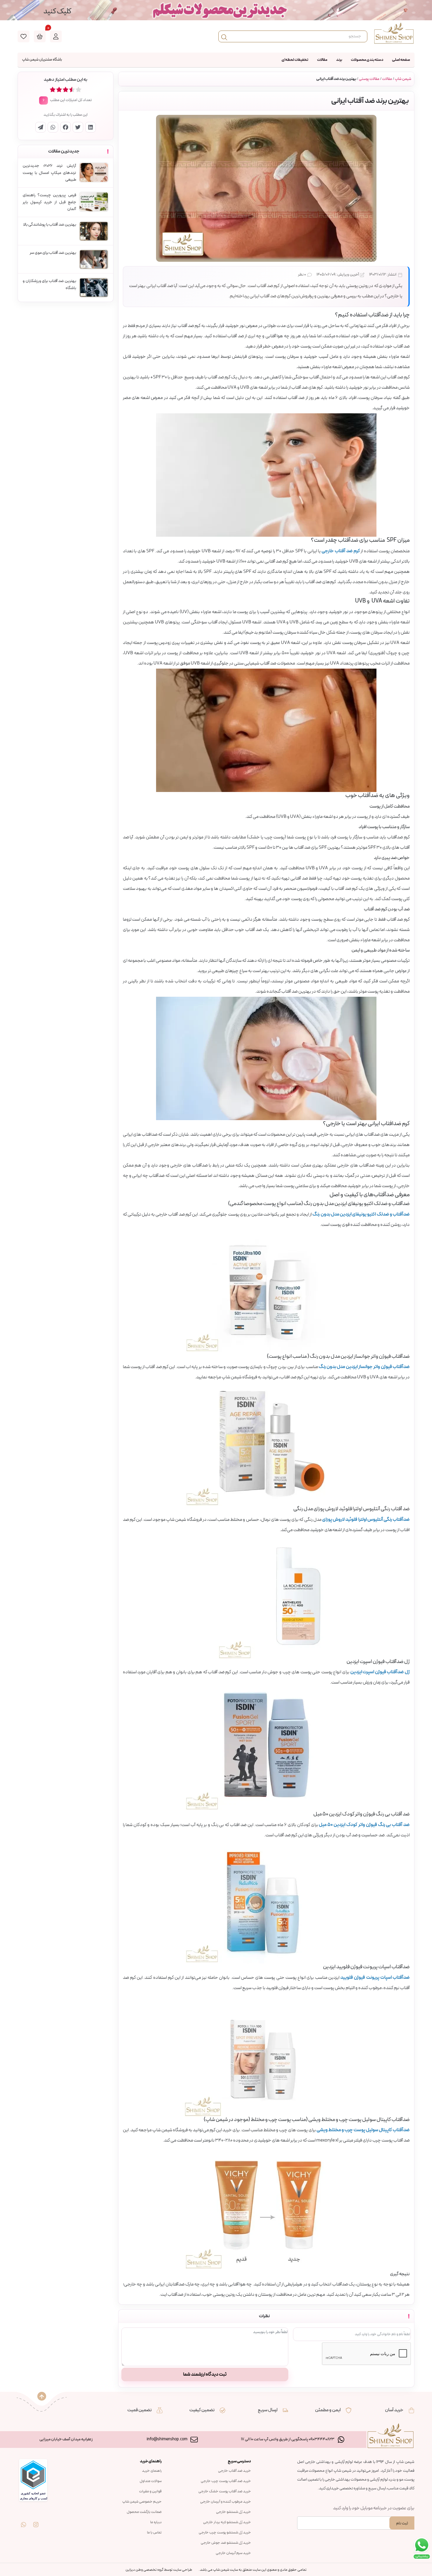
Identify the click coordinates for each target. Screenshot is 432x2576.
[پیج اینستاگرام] (36, 2520)
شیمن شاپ (403, 79)
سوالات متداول (151, 2481)
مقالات (322, 60)
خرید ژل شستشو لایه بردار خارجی (227, 2522)
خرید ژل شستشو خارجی (233, 2512)
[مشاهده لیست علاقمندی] (24, 36)
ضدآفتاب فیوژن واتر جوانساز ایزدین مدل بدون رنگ (364, 1367)
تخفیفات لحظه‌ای (295, 60)
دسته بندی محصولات (367, 60)
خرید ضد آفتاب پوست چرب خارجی (226, 2481)
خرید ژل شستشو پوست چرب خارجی (225, 2533)
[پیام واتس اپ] (24, 2520)
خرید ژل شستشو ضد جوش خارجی (226, 2543)
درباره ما (156, 2522)
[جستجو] (224, 36)
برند (339, 60)
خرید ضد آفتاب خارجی (235, 2471)
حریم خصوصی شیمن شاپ (142, 2502)
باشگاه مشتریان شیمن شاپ (42, 60)
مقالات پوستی (369, 79)
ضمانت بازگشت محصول (144, 2512)
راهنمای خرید (152, 2471)
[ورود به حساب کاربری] (56, 36)
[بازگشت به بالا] (42, 2396)
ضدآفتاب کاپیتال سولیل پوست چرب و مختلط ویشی (363, 2130)
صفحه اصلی (401, 60)
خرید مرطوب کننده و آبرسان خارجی (226, 2502)
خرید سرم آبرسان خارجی (233, 2553)
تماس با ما (154, 2533)
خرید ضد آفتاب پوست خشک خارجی (225, 2491)
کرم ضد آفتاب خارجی (341, 551)
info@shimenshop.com (167, 2439)
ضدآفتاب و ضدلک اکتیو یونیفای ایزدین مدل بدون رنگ (361, 1214)
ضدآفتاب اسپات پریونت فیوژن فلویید (375, 1978)
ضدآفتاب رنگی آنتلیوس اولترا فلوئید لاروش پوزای (366, 1520)
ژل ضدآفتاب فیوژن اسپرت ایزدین (380, 1672)
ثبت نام (402, 2523)
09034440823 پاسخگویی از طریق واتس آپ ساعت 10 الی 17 (288, 2439)
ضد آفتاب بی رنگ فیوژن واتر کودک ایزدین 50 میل (364, 1825)
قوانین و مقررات (150, 2491)
